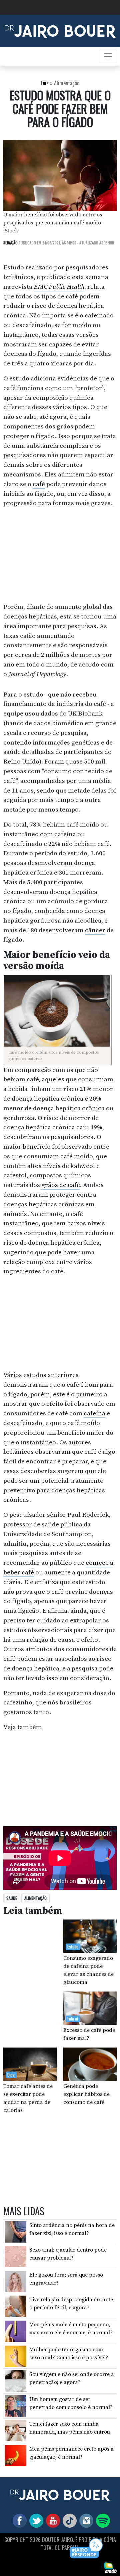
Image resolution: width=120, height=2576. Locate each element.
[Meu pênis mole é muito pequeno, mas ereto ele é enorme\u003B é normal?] (16, 2331)
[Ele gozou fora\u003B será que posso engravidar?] (16, 2281)
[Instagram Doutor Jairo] (85, 2520)
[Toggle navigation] (108, 56)
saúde (12, 1898)
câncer (95, 930)
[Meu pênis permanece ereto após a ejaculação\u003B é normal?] (16, 2455)
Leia (45, 83)
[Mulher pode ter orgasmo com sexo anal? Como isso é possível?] (16, 2356)
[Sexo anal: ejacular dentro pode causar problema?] (16, 2256)
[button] (86, 2549)
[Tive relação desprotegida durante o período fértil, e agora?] (16, 2306)
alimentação (35, 1898)
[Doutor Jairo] (60, 30)
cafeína (94, 1413)
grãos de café (60, 1185)
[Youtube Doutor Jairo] (52, 2520)
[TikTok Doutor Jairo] (68, 2520)
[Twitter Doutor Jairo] (35, 2520)
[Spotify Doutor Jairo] (102, 2520)
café (39, 484)
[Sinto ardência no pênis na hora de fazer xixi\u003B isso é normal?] (16, 2231)
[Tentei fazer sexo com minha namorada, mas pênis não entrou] (16, 2430)
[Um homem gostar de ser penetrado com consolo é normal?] (16, 2406)
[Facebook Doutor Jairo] (18, 2520)
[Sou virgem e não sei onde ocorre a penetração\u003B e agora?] (16, 2381)
